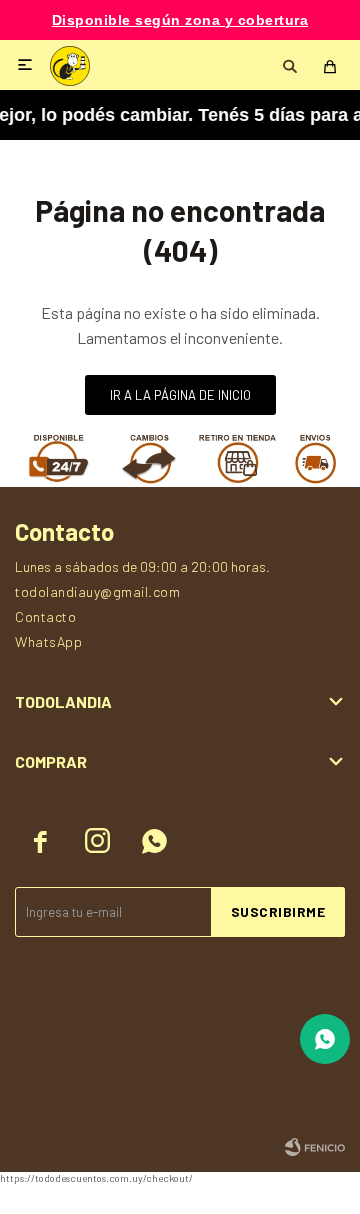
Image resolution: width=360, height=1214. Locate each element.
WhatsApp (48, 641)
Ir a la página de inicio (180, 395)
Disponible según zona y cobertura (180, 20)
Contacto (45, 616)
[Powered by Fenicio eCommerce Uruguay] (315, 1147)
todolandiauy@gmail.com (97, 591)
